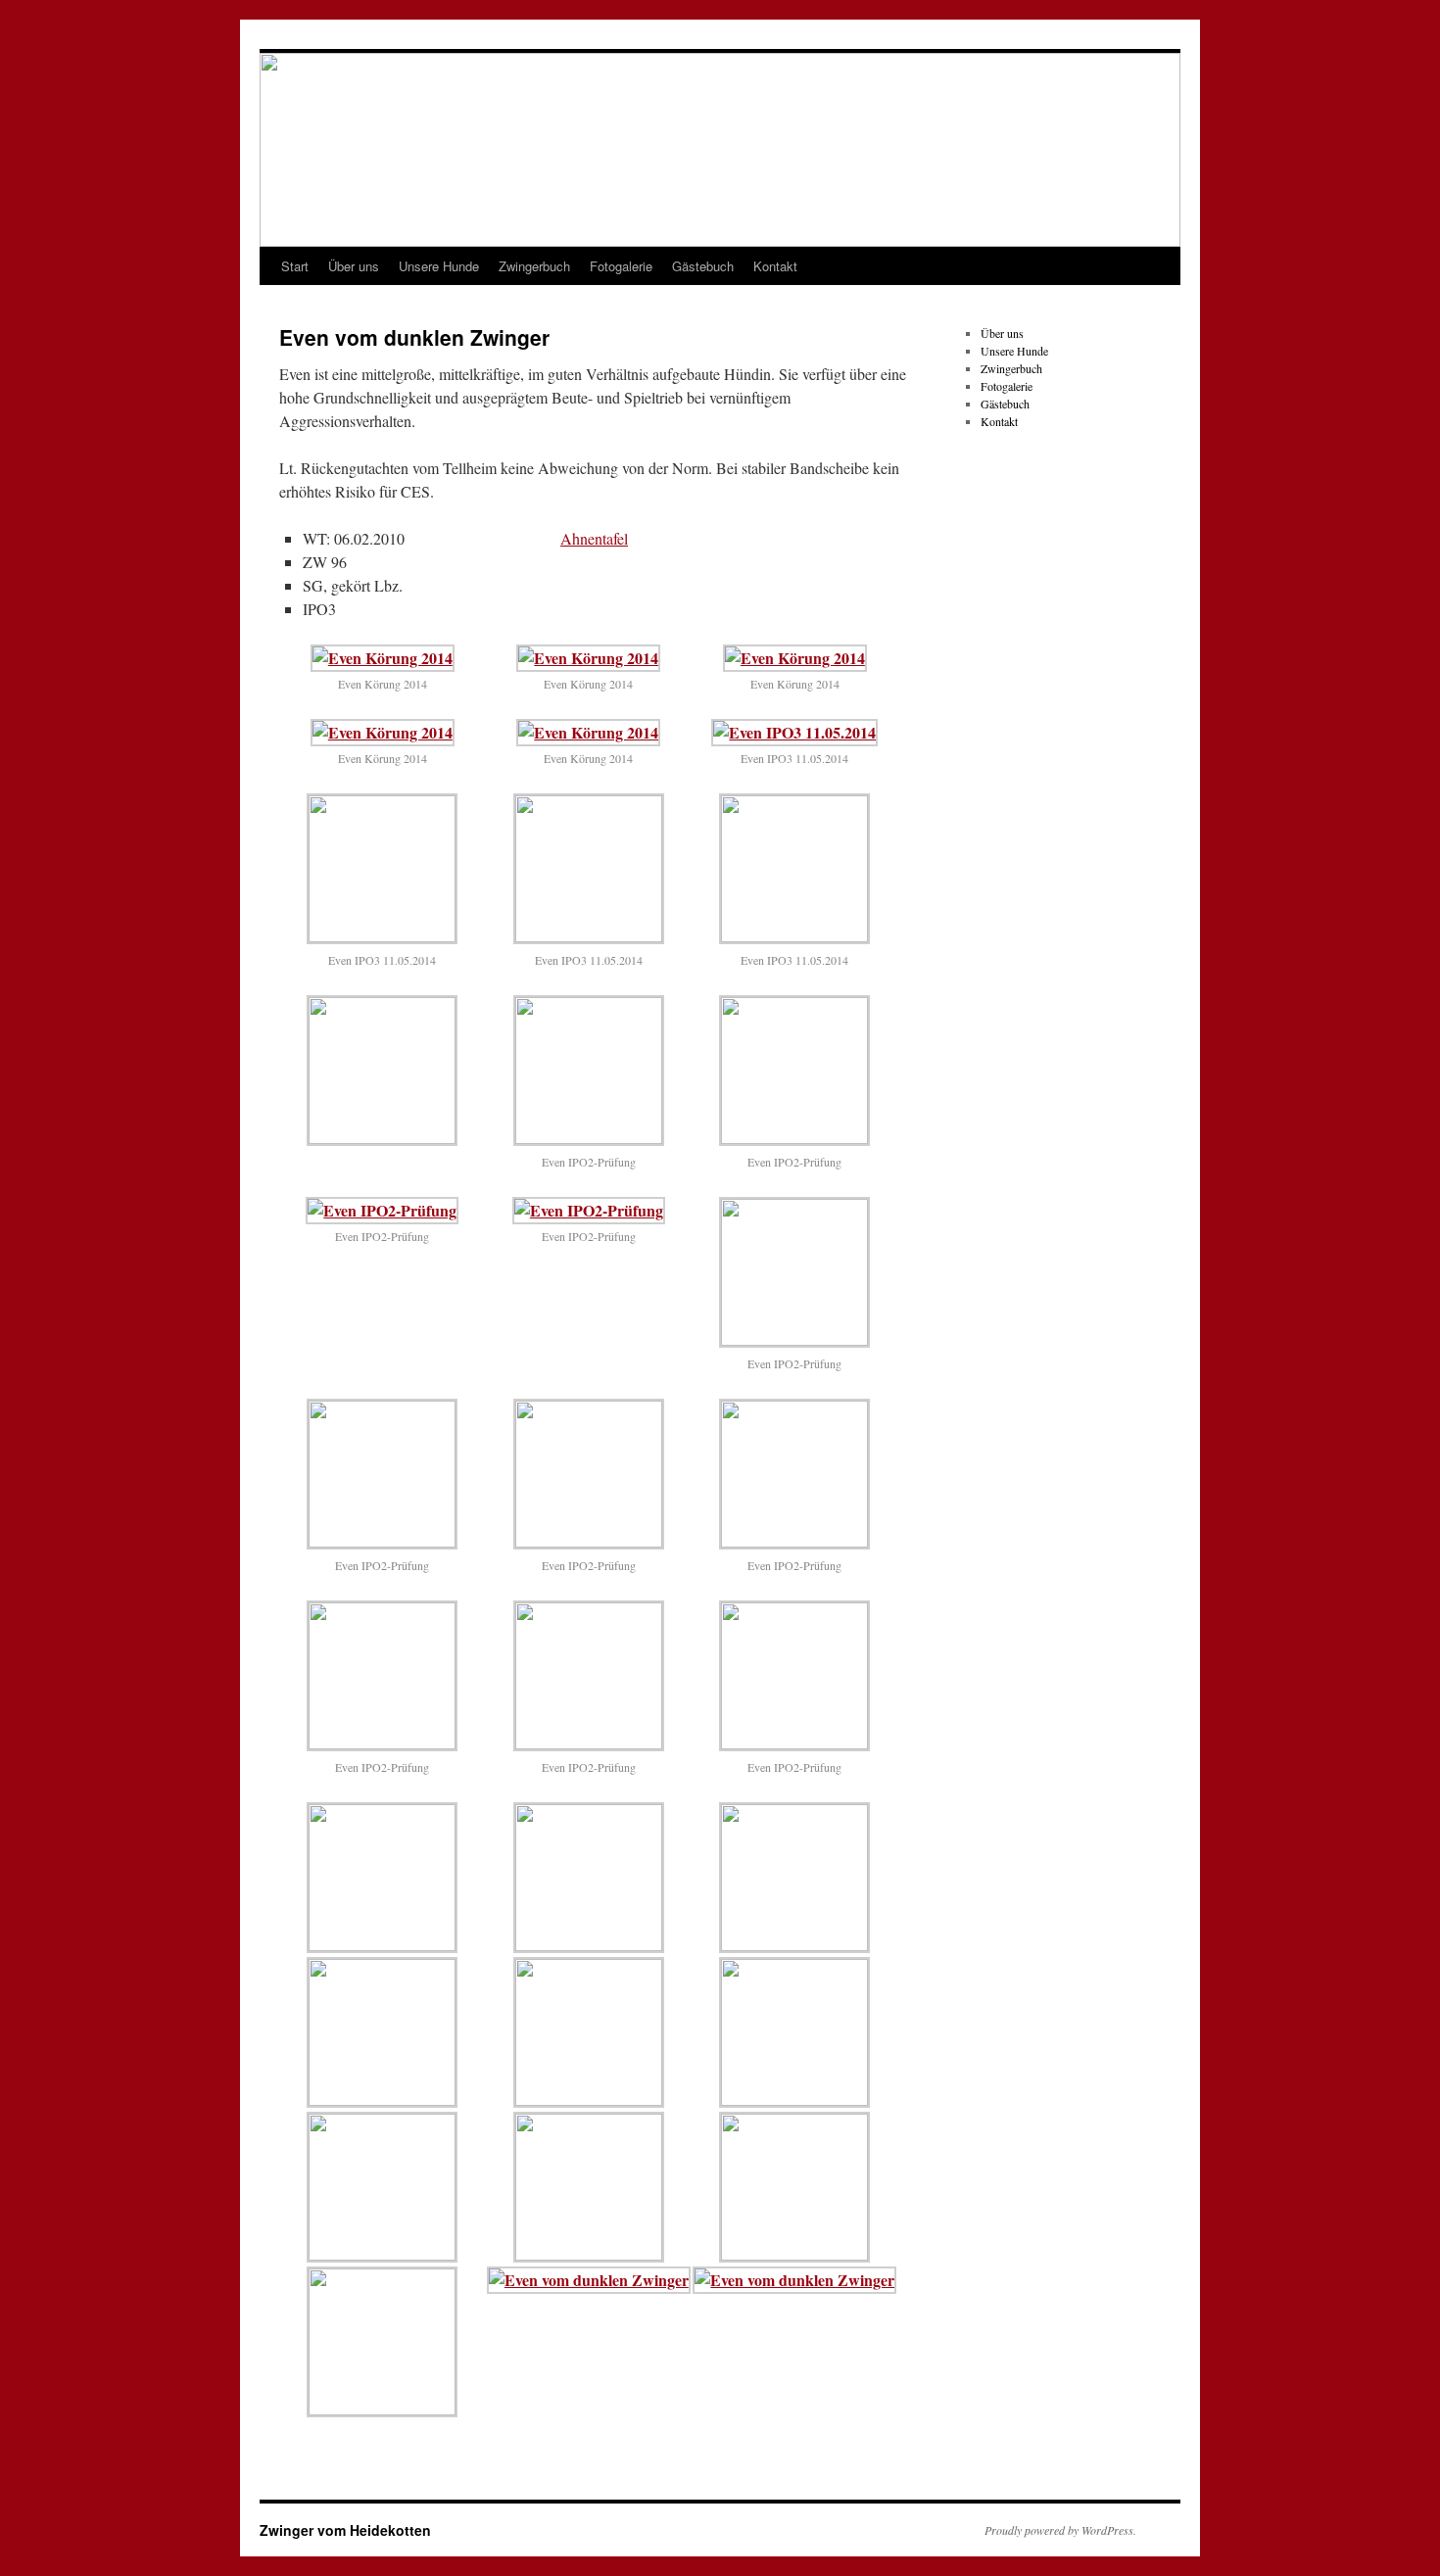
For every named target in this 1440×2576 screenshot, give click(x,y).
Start (295, 266)
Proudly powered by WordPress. (1060, 2530)
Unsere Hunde (439, 266)
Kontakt (775, 266)
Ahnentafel (594, 538)
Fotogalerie (621, 266)
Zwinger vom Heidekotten (345, 2530)
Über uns (354, 266)
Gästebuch (703, 266)
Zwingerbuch (534, 266)
